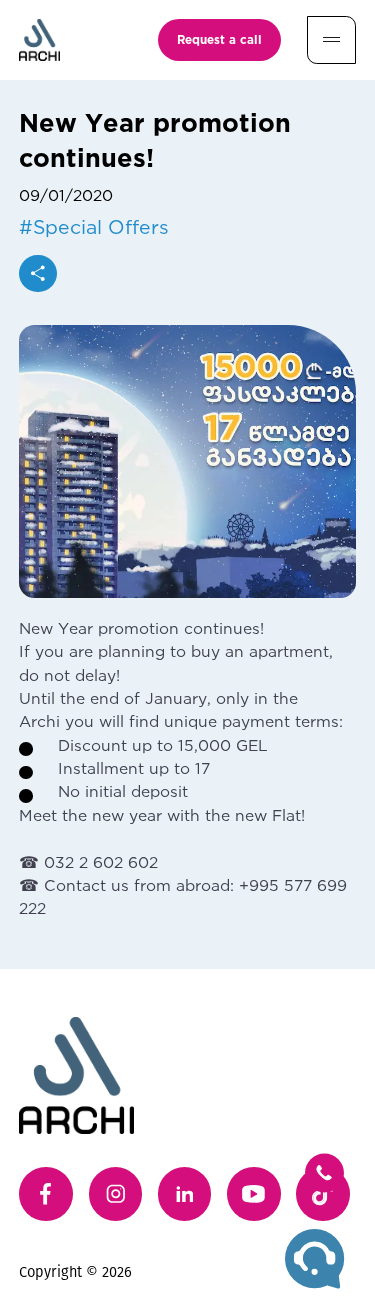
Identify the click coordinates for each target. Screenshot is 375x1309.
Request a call (219, 39)
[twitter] (323, 1194)
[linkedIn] (185, 1194)
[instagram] (116, 1194)
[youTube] (254, 1194)
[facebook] (46, 1194)
